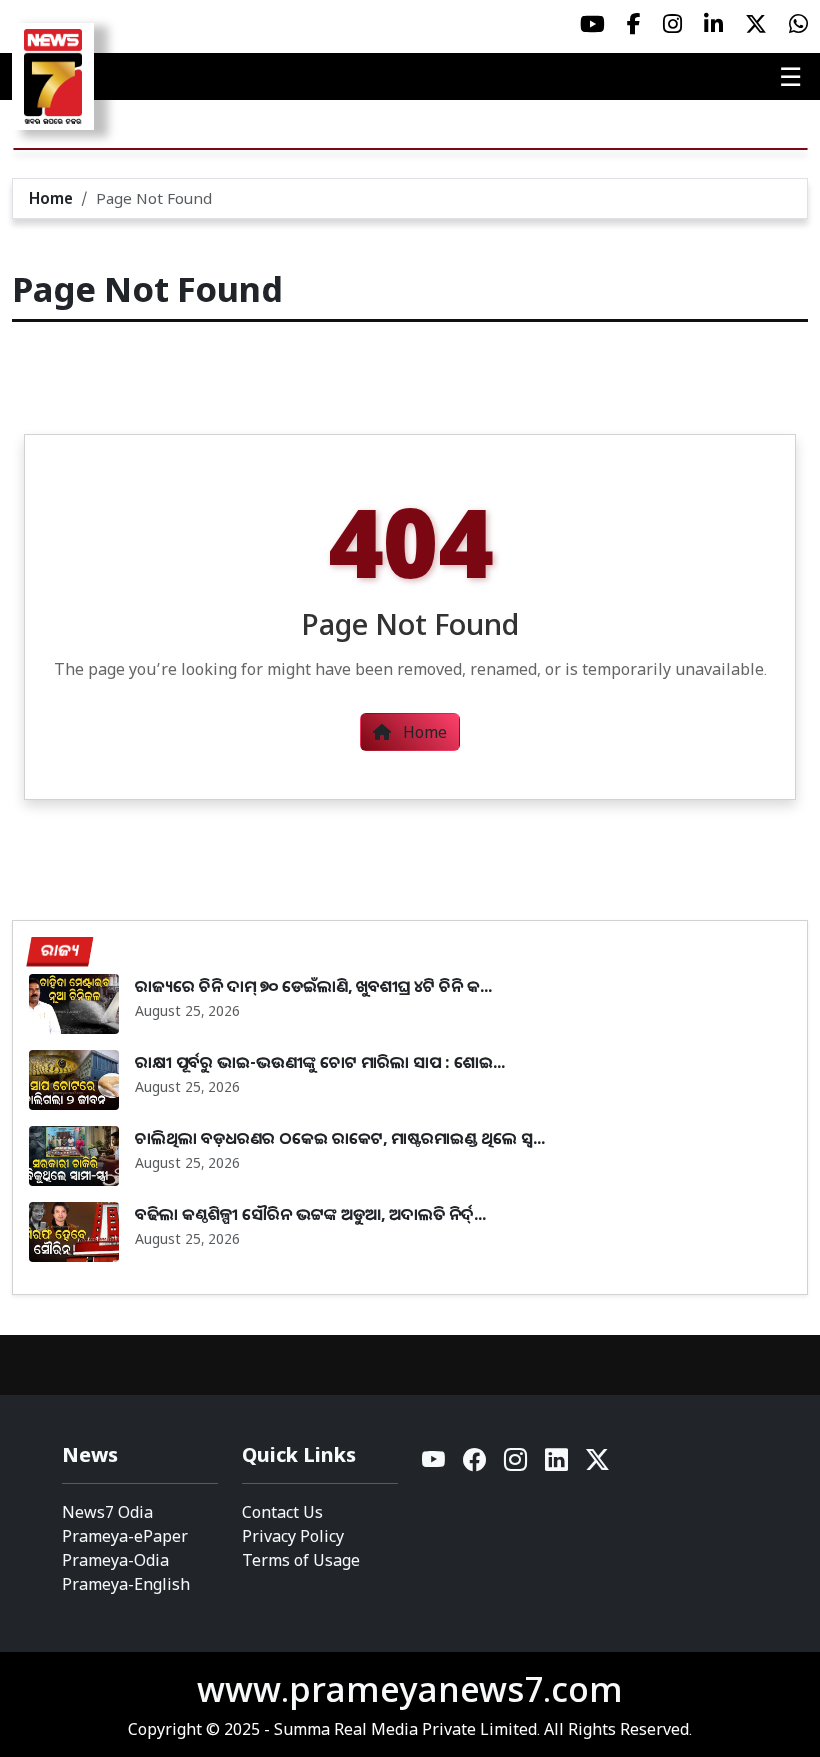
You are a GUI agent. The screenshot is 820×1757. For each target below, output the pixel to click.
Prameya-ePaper (125, 1536)
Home (51, 198)
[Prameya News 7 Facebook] (634, 24)
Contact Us (282, 1512)
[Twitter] (597, 1464)
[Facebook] (475, 1464)
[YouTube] (434, 1464)
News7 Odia (107, 1512)
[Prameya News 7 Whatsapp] (798, 24)
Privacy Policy (293, 1536)
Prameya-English (126, 1584)
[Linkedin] (557, 1464)
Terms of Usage (301, 1560)
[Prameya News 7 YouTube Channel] (592, 24)
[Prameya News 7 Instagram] (672, 24)
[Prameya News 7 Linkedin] (713, 24)
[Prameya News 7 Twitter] (756, 24)
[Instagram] (516, 1464)
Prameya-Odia (115, 1560)
